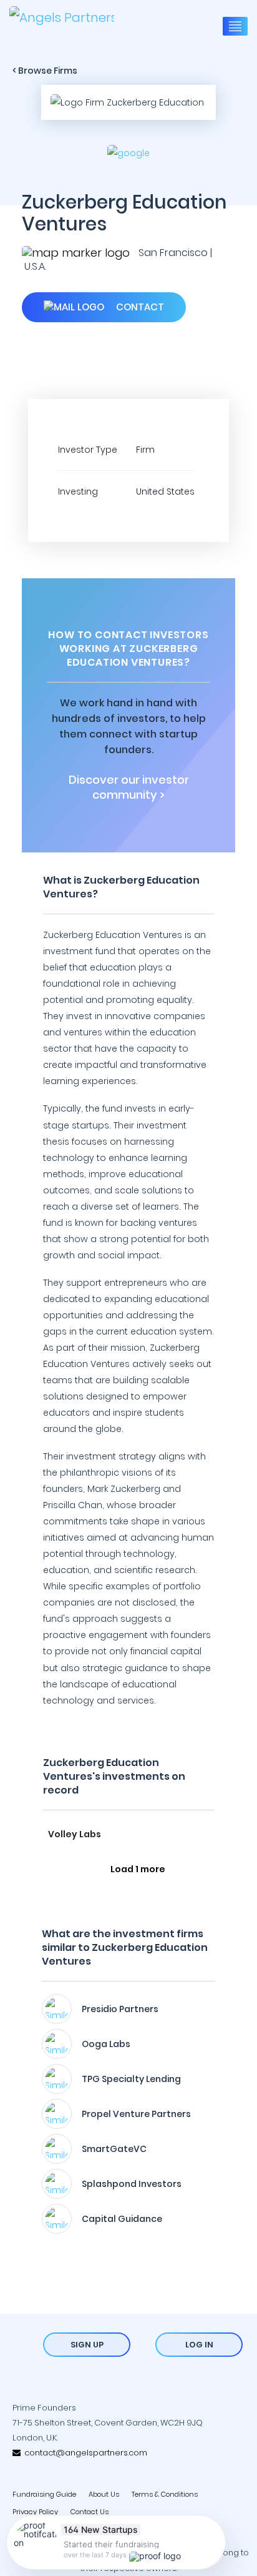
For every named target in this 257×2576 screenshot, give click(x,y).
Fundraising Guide (44, 2494)
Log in (199, 2345)
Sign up (87, 2345)
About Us (104, 2494)
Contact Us (90, 2512)
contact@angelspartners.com (84, 2453)
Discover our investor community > (129, 787)
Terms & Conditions (165, 2494)
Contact (139, 307)
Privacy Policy (35, 2512)
